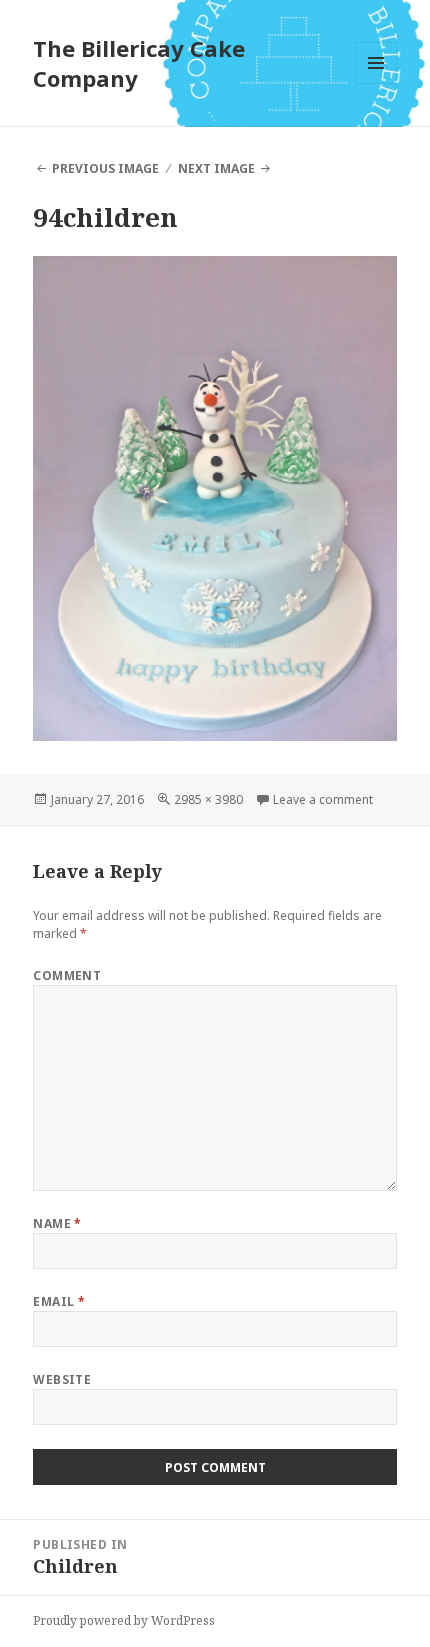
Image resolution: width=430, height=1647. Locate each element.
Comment (67, 975)
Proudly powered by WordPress (124, 1620)
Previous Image (105, 168)
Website (62, 1379)
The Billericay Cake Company (139, 63)
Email (59, 1301)
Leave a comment (323, 799)
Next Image (216, 168)
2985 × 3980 (208, 799)
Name (57, 1223)
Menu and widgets (376, 83)
